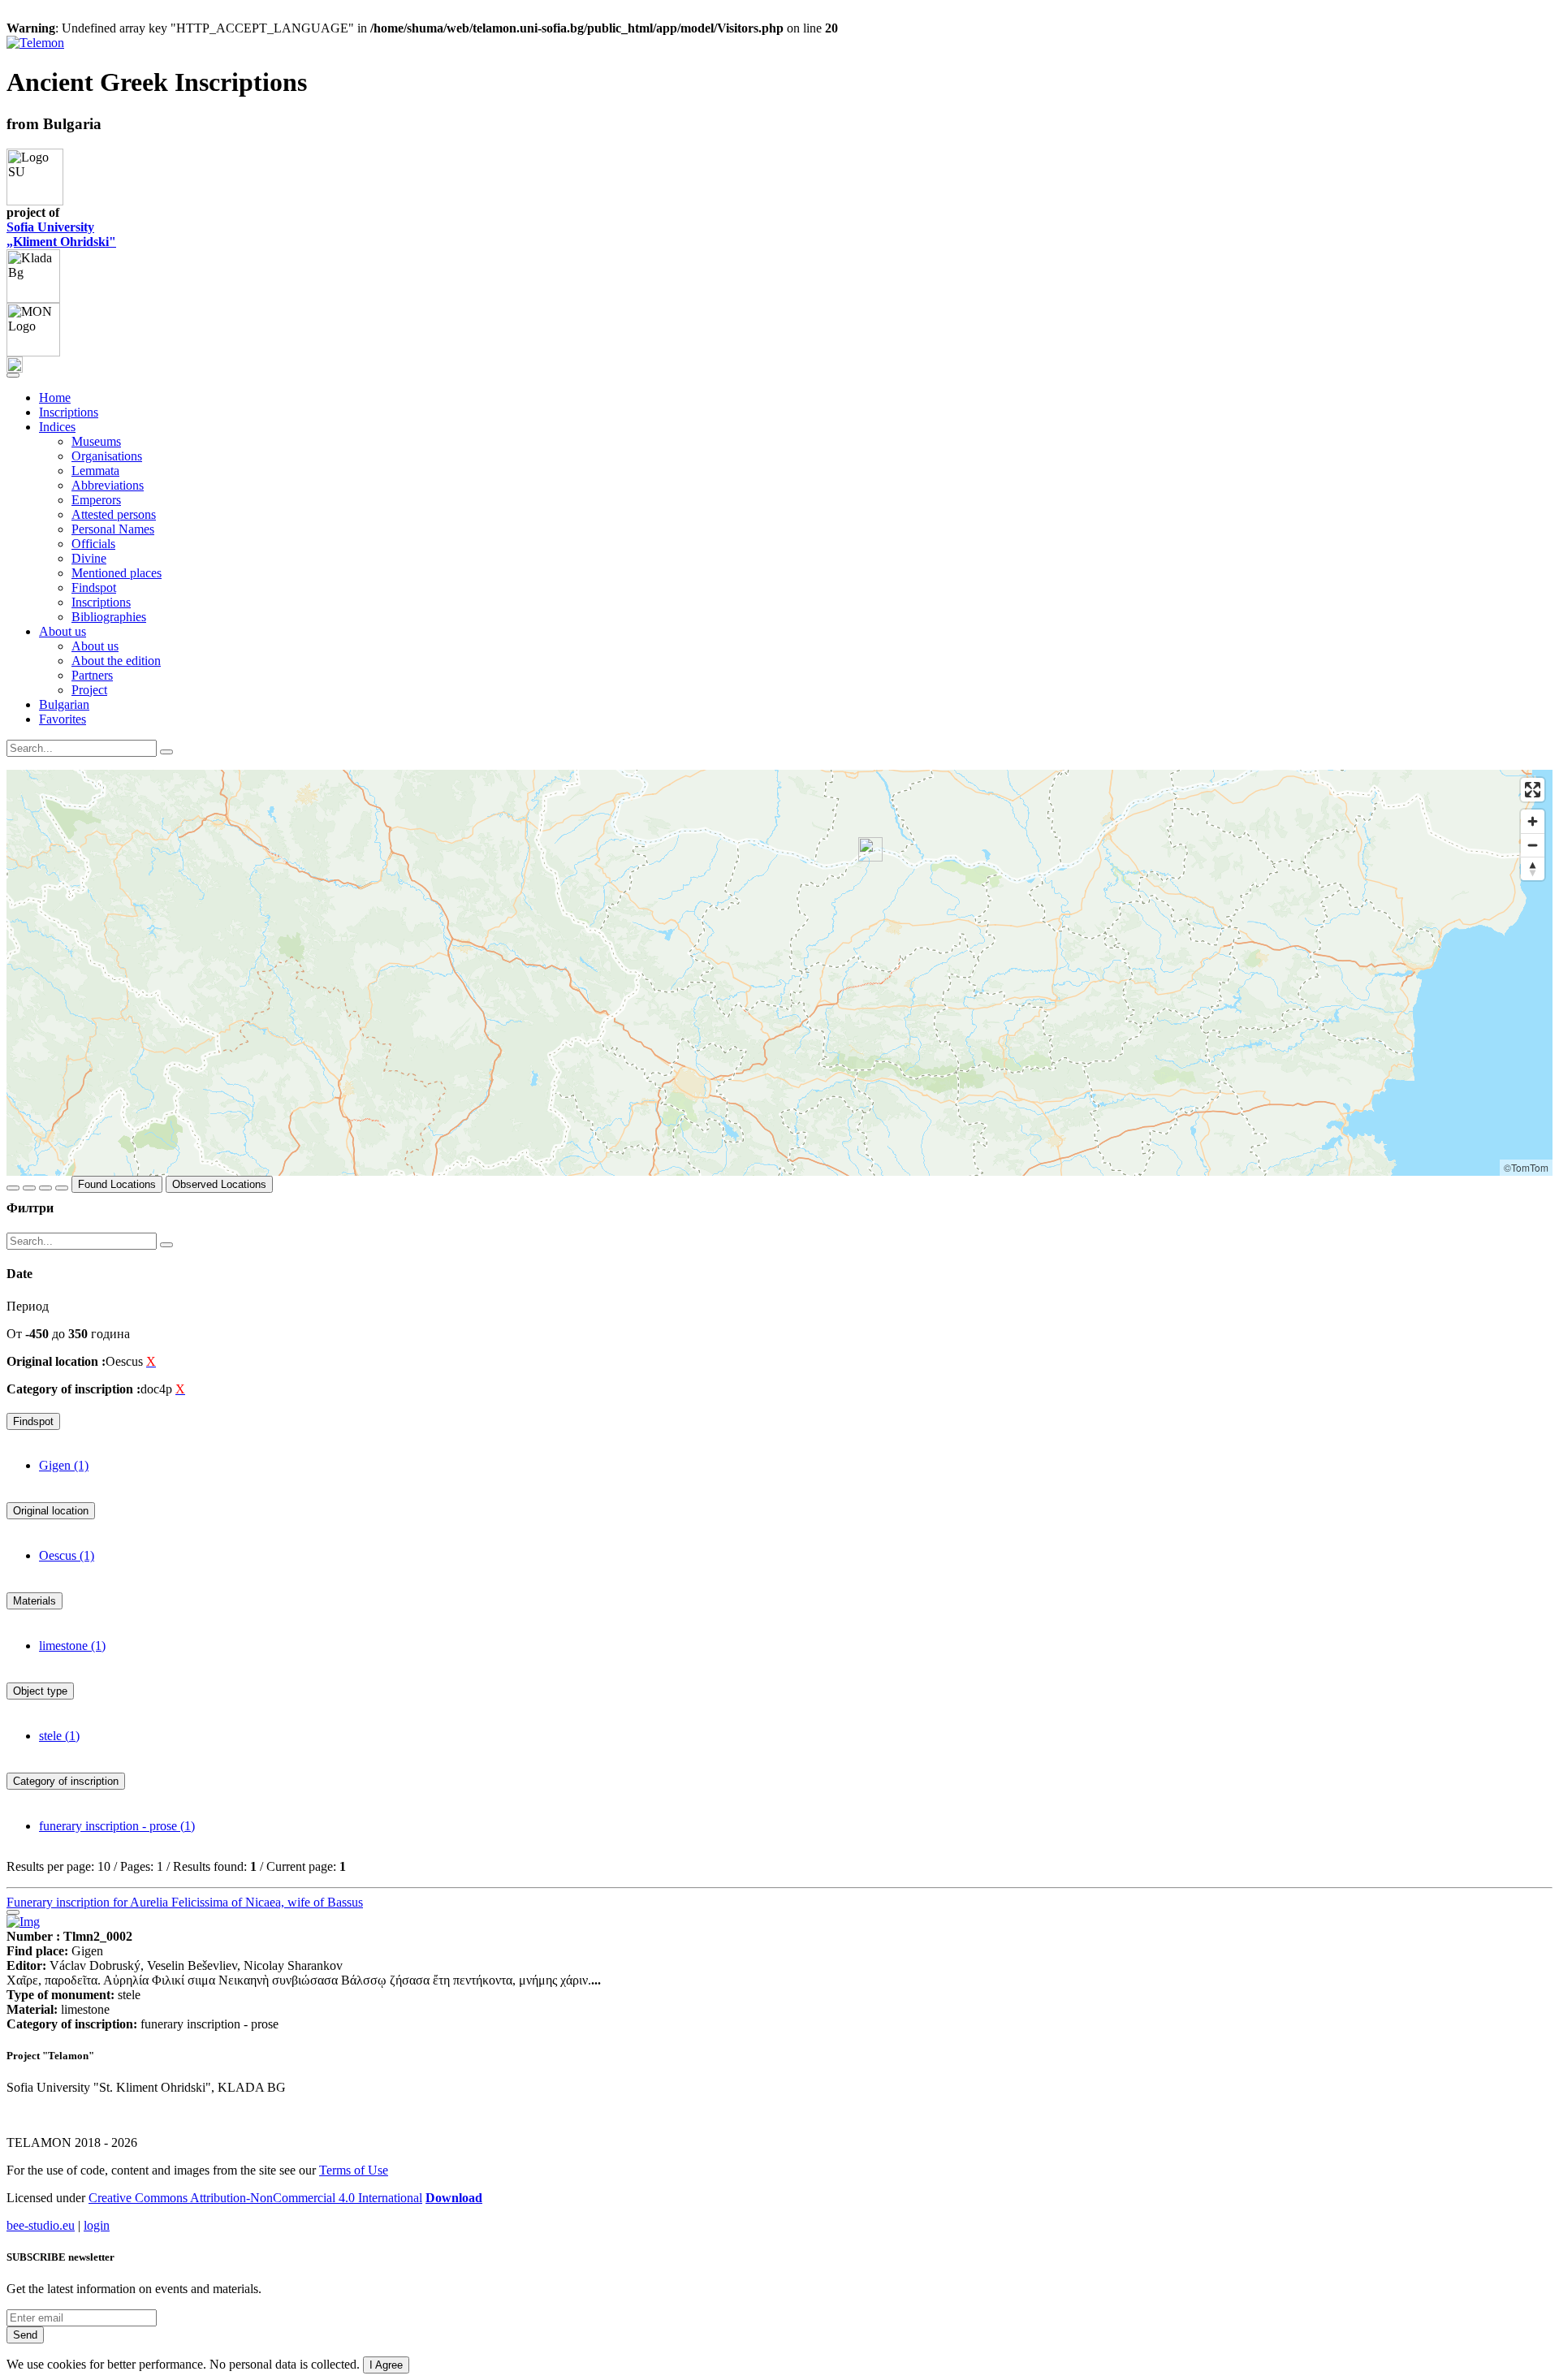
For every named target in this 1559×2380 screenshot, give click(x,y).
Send (25, 2335)
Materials (35, 1601)
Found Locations (117, 1184)
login (97, 2225)
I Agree (386, 2365)
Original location (51, 1511)
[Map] (779, 973)
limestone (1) (72, 1646)
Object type (40, 1691)
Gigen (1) (64, 1465)
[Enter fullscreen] (1533, 790)
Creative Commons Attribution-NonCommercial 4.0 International (255, 2198)
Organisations (107, 456)
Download (454, 2198)
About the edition (116, 661)
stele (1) (59, 1736)
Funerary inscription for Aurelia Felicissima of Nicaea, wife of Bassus (185, 1902)
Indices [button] (57, 427)
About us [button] (63, 631)
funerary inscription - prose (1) (117, 1826)
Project (89, 690)
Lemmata (95, 471)
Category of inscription (66, 1781)
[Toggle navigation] (13, 375)
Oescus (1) (67, 1555)
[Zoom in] (1533, 821)
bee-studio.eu (41, 2225)
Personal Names (113, 529)
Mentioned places (117, 573)
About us (95, 646)
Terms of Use (354, 2170)
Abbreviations (108, 485)
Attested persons (114, 514)
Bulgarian (64, 704)
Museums (96, 441)
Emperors (96, 500)
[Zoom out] (1533, 845)
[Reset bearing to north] (1533, 868)
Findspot (94, 587)
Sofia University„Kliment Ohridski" (61, 234)
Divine (89, 558)
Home (55, 397)
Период (28, 1306)
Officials (93, 544)
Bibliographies (109, 617)
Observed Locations (219, 1184)
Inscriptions (69, 412)
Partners (92, 675)
